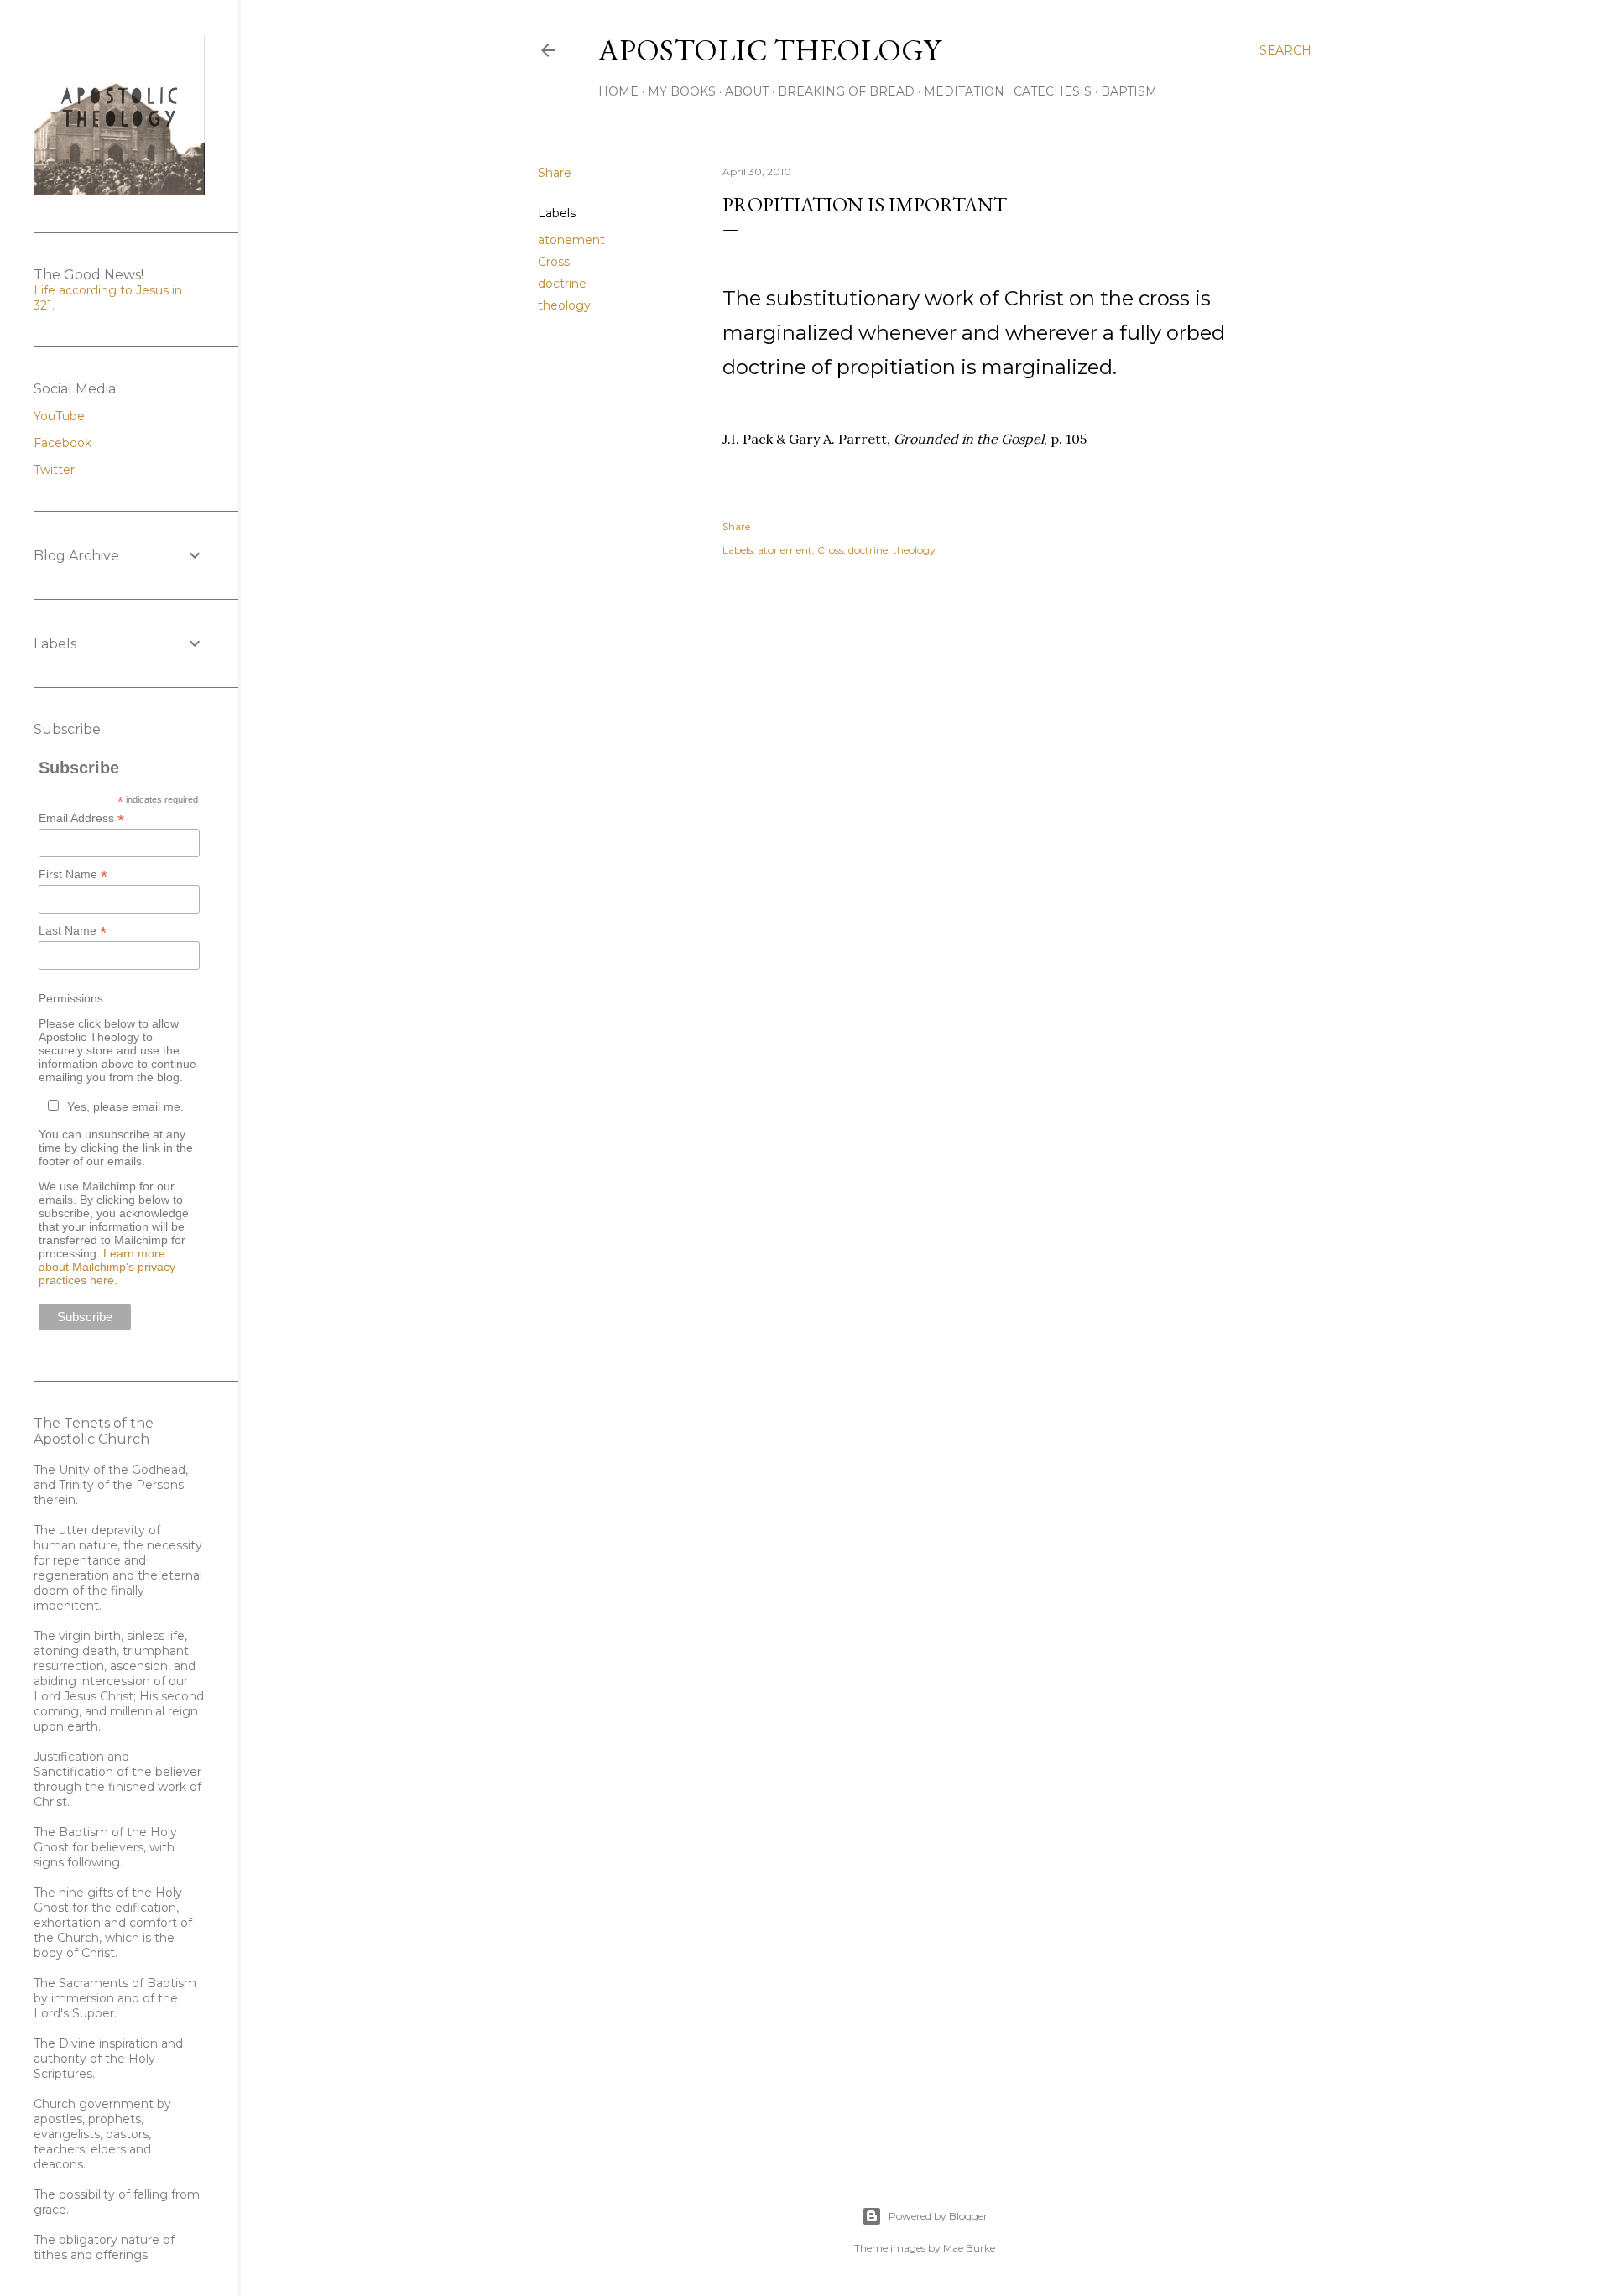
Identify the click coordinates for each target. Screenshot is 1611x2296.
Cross (554, 262)
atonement (571, 240)
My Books (682, 91)
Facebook (63, 443)
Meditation (964, 91)
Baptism (1129, 91)
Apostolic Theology (769, 50)
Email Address (81, 818)
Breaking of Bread (846, 91)
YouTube (59, 416)
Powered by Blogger (938, 2216)
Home (618, 91)
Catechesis (1053, 91)
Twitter (54, 470)
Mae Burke (969, 2248)
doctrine (562, 284)
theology (564, 305)
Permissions (71, 998)
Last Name (73, 931)
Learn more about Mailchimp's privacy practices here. (107, 1267)
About (747, 91)
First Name (73, 875)
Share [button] (555, 173)
